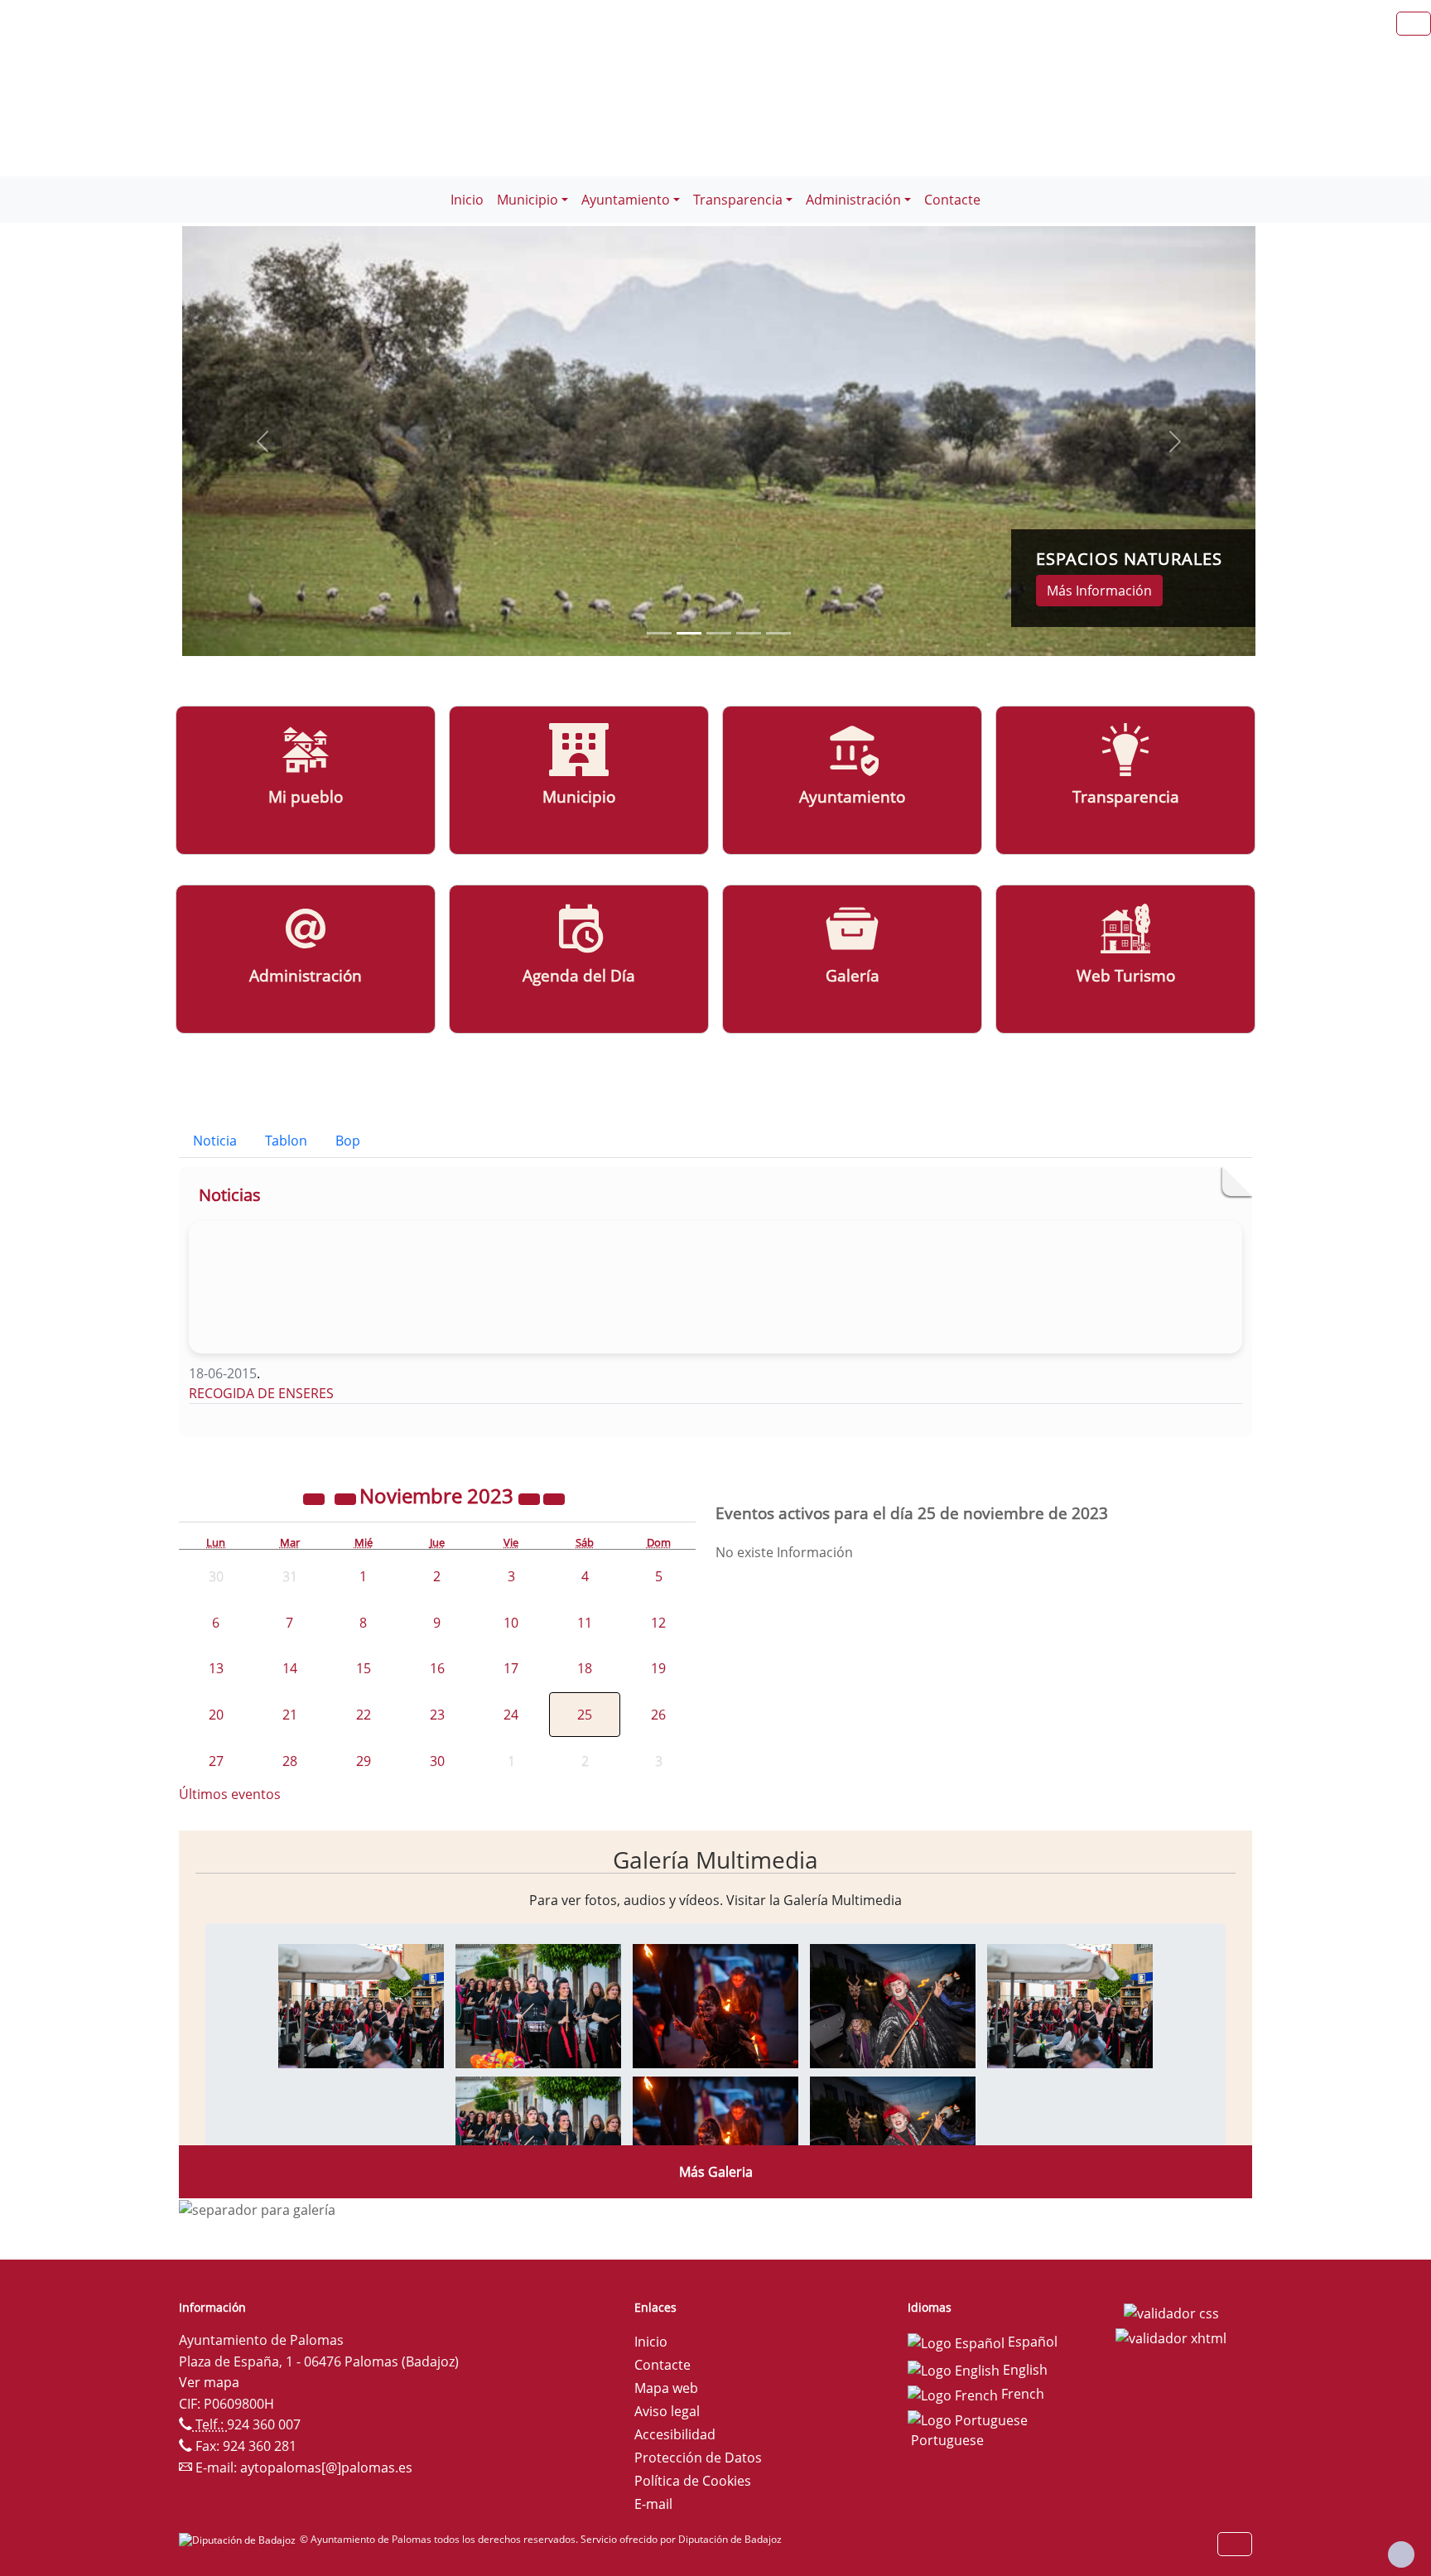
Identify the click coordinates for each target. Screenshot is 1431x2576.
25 (585, 1715)
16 (437, 1668)
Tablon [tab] (286, 1141)
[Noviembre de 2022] (316, 1498)
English (1024, 2370)
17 (511, 1668)
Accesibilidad (675, 2434)
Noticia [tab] (215, 1141)
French (1021, 2394)
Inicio (467, 200)
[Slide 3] (749, 633)
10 (511, 1623)
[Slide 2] (719, 633)
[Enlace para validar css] (1171, 2313)
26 (658, 1715)
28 (290, 1761)
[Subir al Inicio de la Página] (1401, 2554)
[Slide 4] (778, 633)
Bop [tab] (348, 1141)
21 (290, 1715)
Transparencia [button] (738, 200)
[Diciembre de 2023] (554, 1498)
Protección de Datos (698, 2458)
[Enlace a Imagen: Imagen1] (361, 2004)
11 (585, 1623)
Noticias (230, 1195)
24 (511, 1715)
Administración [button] (853, 200)
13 (216, 1668)
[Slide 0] (659, 633)
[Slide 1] (689, 633)
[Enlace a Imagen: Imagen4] (893, 2004)
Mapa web (666, 2388)
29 (364, 1761)
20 (216, 1715)
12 (658, 1623)
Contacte (952, 200)
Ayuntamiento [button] (626, 200)
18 (585, 1668)
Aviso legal (667, 2411)
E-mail (653, 2504)
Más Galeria (716, 2172)
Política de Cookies (693, 2481)
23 (437, 1715)
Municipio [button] (528, 200)
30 (437, 1761)
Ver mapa (209, 2382)
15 (364, 1668)
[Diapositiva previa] (263, 441)
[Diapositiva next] (1175, 441)
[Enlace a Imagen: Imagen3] (715, 2004)
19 (658, 1668)
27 (216, 1761)
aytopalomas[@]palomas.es (326, 2467)
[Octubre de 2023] (347, 1498)
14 (290, 1668)
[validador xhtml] (1171, 2337)
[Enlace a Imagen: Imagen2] (538, 2004)
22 (364, 1715)
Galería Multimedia (715, 1860)
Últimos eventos (230, 1794)
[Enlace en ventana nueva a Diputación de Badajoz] (239, 2539)
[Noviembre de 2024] (531, 1498)
